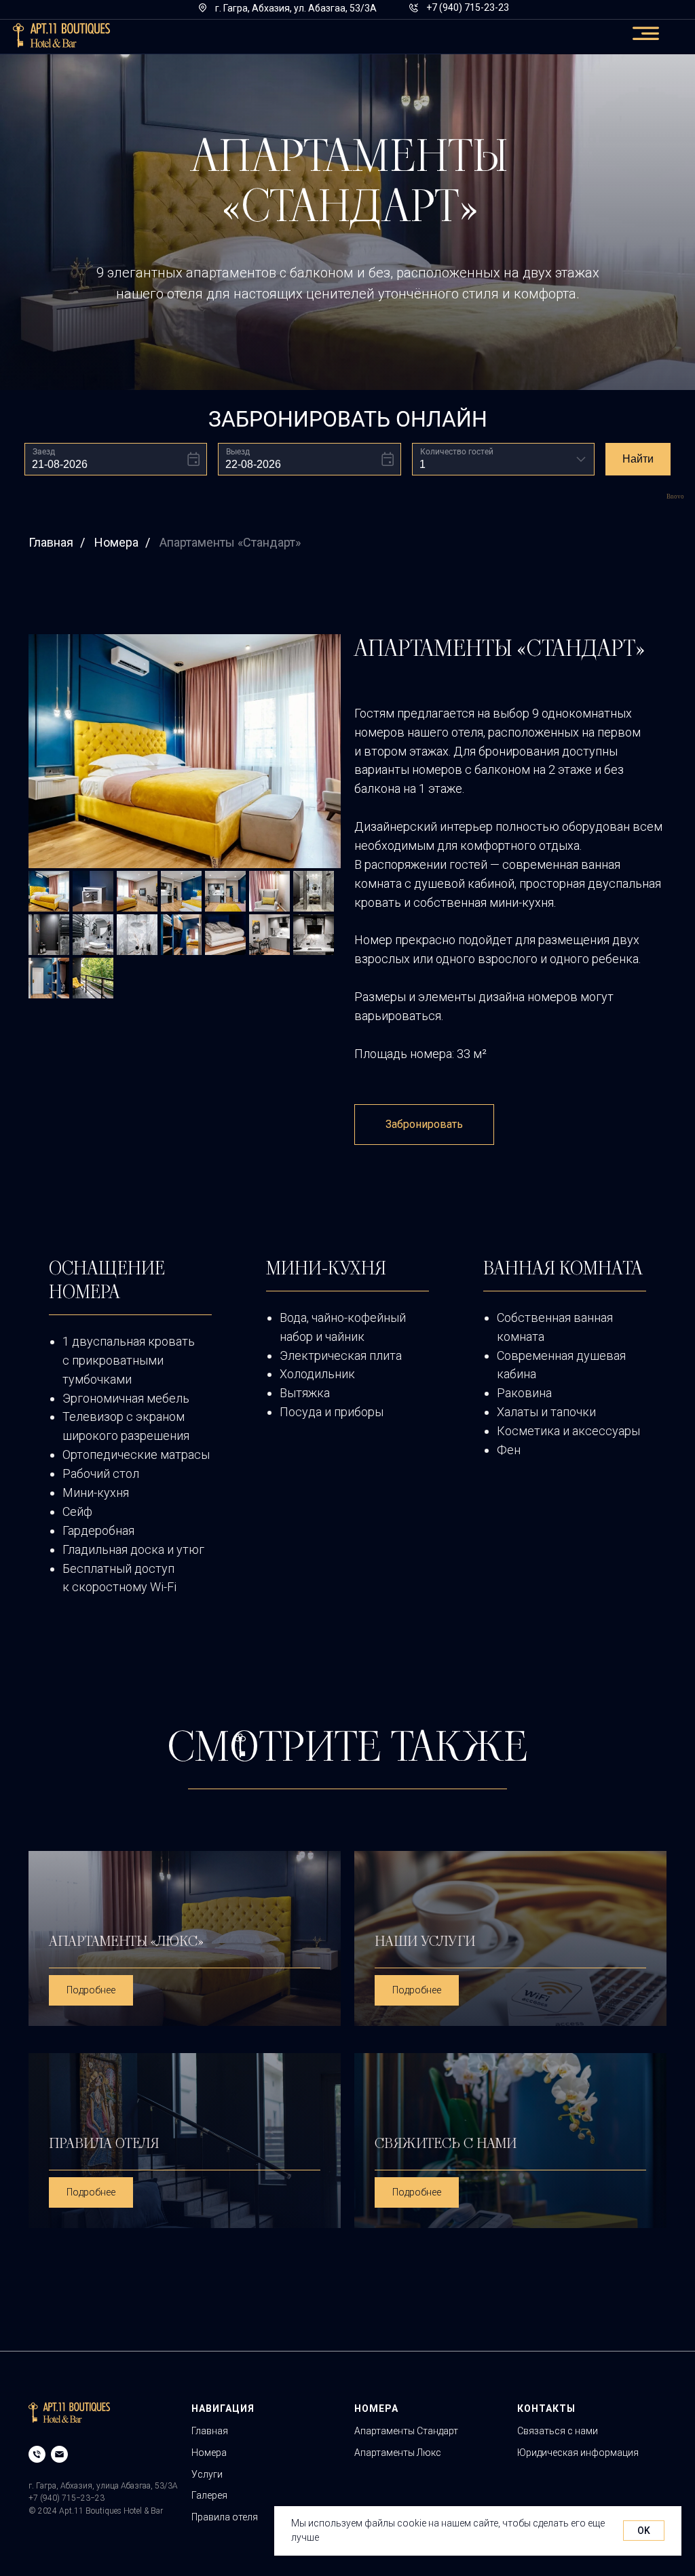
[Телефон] (37, 2454)
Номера (116, 542)
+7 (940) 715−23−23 (67, 2498)
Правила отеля (104, 2143)
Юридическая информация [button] (578, 2453)
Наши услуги (425, 1941)
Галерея (209, 2495)
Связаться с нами (558, 2431)
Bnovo (675, 497)
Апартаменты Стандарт (406, 2431)
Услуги (207, 2474)
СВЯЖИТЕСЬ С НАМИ (446, 2143)
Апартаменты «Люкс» (126, 1941)
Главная (51, 542)
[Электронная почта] (59, 2454)
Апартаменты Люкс (398, 2453)
